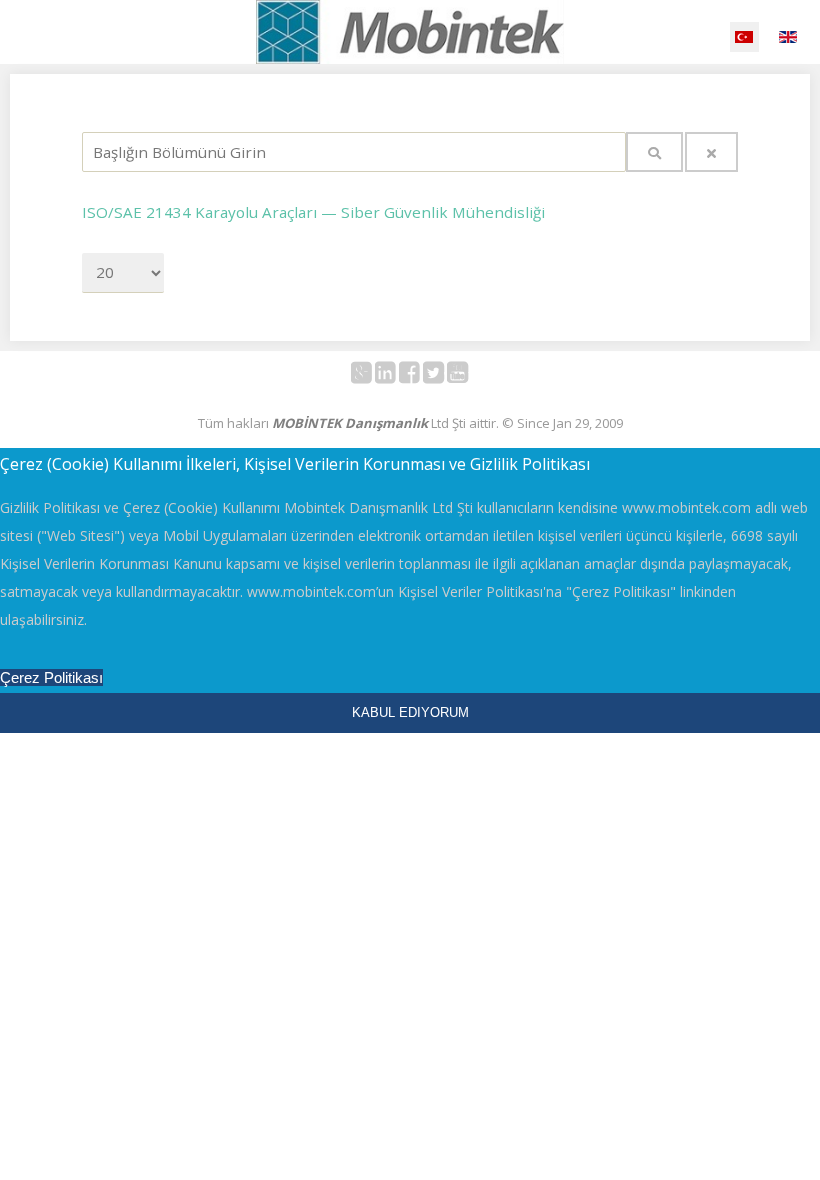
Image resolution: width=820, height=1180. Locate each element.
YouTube (468, 376)
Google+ (372, 376)
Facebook (420, 376)
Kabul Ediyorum (410, 712)
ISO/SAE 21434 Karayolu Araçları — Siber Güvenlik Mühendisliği (313, 212)
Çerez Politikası (51, 677)
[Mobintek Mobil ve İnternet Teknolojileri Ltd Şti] (410, 32)
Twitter (444, 376)
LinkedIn (396, 376)
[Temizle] (711, 152)
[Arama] (654, 152)
